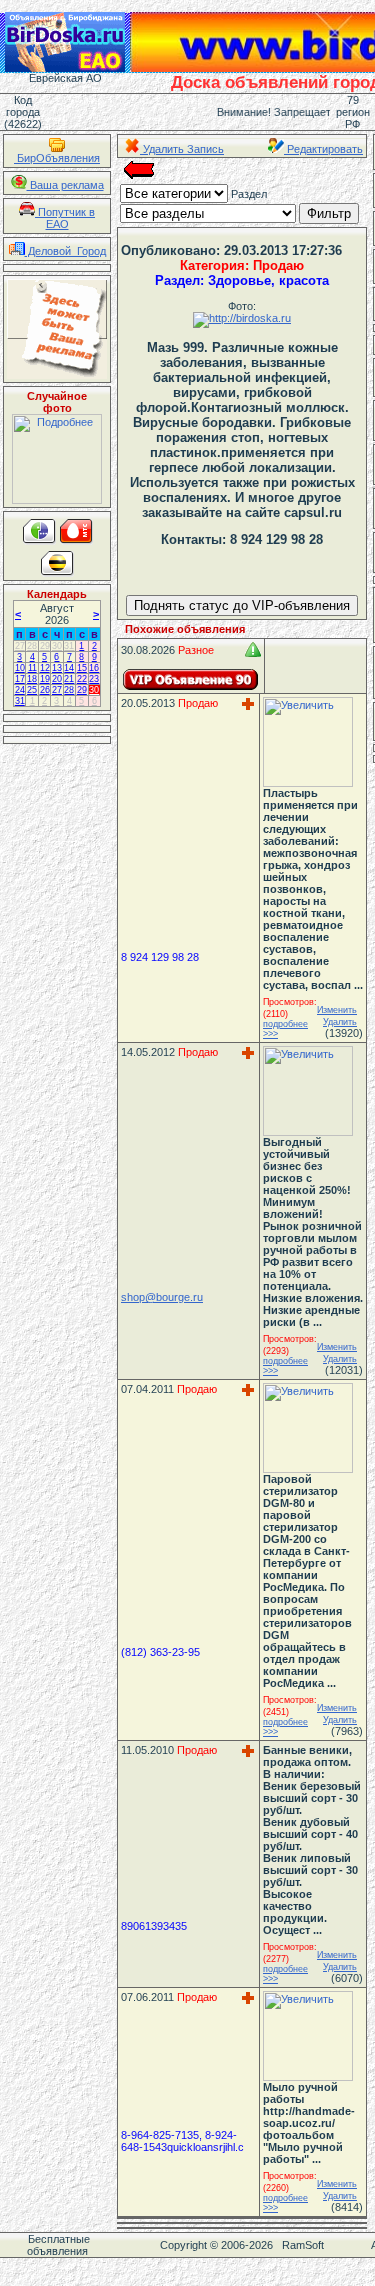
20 (57, 679)
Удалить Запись (182, 149)
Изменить (337, 1010)
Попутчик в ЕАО (65, 218)
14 (69, 668)
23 (94, 679)
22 (82, 679)
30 (57, 646)
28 (32, 646)
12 (45, 668)
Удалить (340, 1022)
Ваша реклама (65, 185)
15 (82, 668)
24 (20, 690)
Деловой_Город (65, 251)
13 (57, 668)
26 (45, 690)
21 (69, 679)
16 (94, 668)
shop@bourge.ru (162, 1297)
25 (32, 690)
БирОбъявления (57, 158)
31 (69, 646)
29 (45, 646)
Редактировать (323, 149)
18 (32, 679)
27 (20, 646)
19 (45, 679)
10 (20, 668)
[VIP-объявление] (191, 679)
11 (32, 668)
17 (20, 679)
